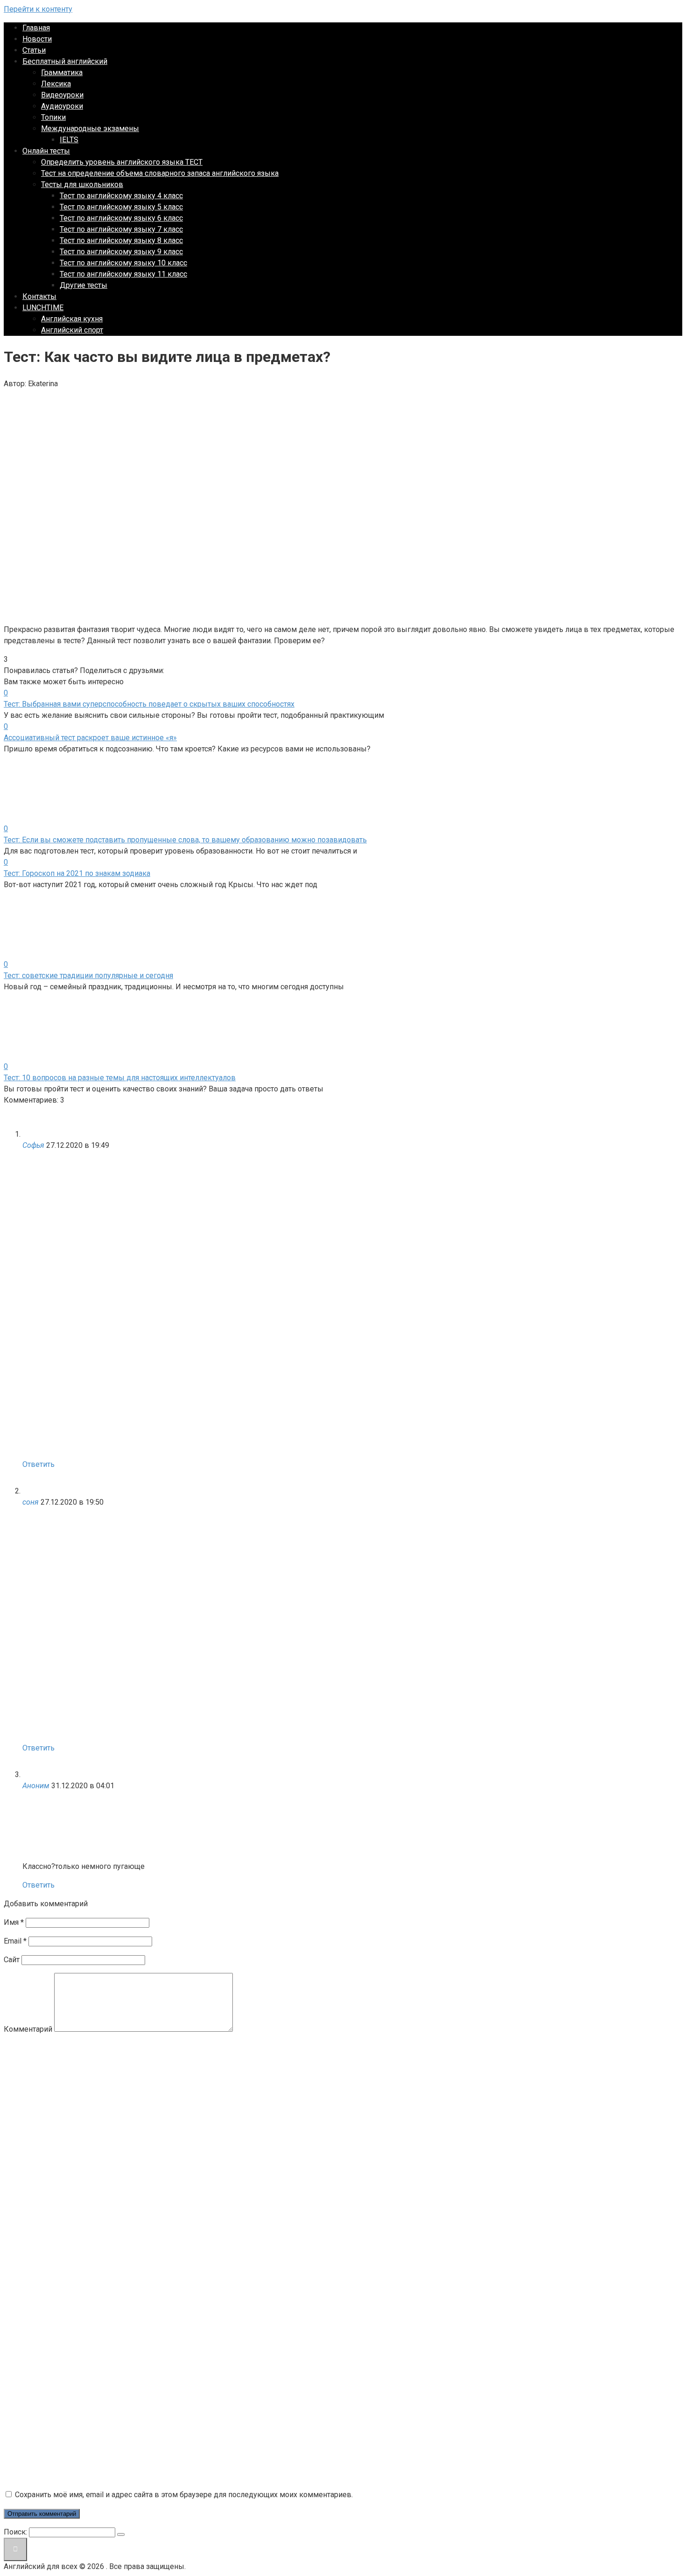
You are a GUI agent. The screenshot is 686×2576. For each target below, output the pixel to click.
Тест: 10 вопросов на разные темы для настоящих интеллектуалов (120, 1078)
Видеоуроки (62, 95)
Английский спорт (72, 330)
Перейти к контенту (38, 9)
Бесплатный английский (65, 61)
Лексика (56, 84)
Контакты (39, 296)
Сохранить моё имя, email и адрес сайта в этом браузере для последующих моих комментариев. (184, 2495)
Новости (37, 39)
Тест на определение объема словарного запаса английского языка (160, 173)
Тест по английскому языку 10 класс (123, 263)
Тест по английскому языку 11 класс (123, 274)
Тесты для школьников (82, 184)
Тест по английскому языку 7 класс (121, 229)
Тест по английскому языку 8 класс (121, 240)
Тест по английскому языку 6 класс (121, 218)
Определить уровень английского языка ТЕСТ (122, 162)
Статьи (34, 50)
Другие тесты (84, 285)
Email (15, 1941)
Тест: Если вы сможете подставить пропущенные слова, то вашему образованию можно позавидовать (185, 840)
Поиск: (16, 2532)
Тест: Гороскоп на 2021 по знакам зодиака (77, 873)
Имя (14, 1922)
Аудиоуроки (62, 106)
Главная (36, 28)
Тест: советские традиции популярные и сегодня (88, 976)
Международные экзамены (90, 128)
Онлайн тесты (46, 151)
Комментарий (28, 2029)
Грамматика (62, 73)
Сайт (12, 1960)
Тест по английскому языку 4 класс (121, 196)
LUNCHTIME (43, 308)
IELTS (69, 140)
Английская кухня (72, 319)
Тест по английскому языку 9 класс (121, 252)
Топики (53, 117)
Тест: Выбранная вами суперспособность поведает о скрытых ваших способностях (149, 704)
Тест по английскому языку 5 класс (121, 207)
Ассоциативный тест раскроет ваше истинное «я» (90, 738)
